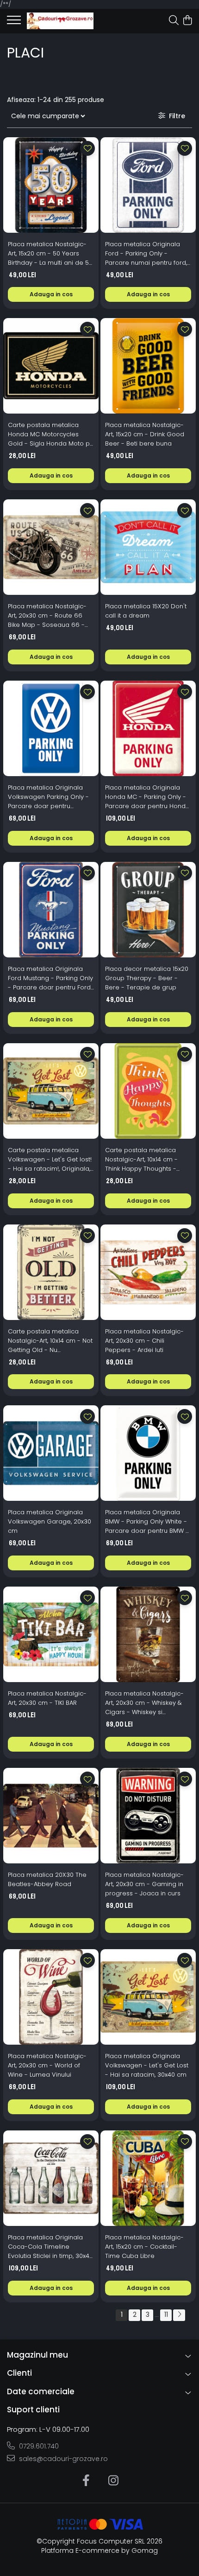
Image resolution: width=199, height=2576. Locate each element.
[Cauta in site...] (174, 21)
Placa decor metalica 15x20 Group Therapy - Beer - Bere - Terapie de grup (147, 978)
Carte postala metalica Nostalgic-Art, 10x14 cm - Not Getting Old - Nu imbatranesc (50, 1341)
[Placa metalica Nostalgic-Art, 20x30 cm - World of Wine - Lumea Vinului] (51, 1997)
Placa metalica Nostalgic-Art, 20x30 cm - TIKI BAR (47, 1698)
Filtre (175, 116)
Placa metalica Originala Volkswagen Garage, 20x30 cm (50, 1521)
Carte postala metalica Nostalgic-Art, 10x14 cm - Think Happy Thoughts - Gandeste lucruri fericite (142, 1160)
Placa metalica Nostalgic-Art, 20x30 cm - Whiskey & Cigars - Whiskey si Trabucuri (144, 1703)
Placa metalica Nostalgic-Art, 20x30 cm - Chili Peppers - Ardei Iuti (144, 1341)
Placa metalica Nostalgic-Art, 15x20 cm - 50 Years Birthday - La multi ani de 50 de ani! (50, 254)
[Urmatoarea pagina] (179, 2315)
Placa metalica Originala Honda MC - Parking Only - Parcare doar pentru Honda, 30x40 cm (148, 797)
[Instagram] (113, 2481)
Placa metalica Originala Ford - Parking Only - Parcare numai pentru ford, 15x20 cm (146, 254)
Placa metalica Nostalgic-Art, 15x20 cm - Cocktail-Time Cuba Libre (144, 2247)
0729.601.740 (38, 2446)
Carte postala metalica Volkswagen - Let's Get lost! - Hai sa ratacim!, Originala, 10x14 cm (50, 1160)
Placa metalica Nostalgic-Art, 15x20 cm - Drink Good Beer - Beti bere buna (145, 434)
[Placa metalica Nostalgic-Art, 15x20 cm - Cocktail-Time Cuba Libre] (148, 2178)
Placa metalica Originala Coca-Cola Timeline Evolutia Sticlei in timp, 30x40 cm (50, 2247)
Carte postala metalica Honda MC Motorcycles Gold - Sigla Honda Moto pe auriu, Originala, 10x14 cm (51, 434)
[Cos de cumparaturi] (187, 21)
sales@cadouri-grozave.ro (62, 2459)
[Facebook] (86, 2481)
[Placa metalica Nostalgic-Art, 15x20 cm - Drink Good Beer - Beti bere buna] (148, 366)
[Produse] (14, 23)
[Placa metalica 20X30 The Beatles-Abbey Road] (51, 1816)
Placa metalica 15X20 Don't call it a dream (146, 611)
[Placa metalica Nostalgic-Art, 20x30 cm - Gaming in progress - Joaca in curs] (148, 1816)
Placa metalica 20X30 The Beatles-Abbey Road (47, 1879)
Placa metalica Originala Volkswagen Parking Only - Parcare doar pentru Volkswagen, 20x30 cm (48, 797)
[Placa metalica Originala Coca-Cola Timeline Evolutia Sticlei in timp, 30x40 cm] (51, 2178)
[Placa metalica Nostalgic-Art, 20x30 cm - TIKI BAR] (51, 1634)
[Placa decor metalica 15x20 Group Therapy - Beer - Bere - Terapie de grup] (148, 910)
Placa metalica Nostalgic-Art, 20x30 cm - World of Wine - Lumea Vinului (47, 2065)
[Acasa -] (60, 21)
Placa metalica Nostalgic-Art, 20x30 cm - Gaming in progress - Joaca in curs (144, 1884)
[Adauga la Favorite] (87, 148)
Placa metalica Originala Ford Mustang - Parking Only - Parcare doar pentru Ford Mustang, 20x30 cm (50, 978)
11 (166, 2315)
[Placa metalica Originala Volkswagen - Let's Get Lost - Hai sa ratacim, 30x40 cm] (148, 1997)
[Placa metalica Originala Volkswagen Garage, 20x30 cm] (51, 1453)
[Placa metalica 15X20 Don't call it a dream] (148, 547)
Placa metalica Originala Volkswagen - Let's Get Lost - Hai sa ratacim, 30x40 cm (147, 2065)
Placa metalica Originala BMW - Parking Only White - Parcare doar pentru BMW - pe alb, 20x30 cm (147, 1522)
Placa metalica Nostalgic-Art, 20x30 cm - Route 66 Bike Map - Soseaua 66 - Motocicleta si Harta (47, 616)
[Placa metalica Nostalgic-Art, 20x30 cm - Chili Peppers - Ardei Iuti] (148, 1272)
